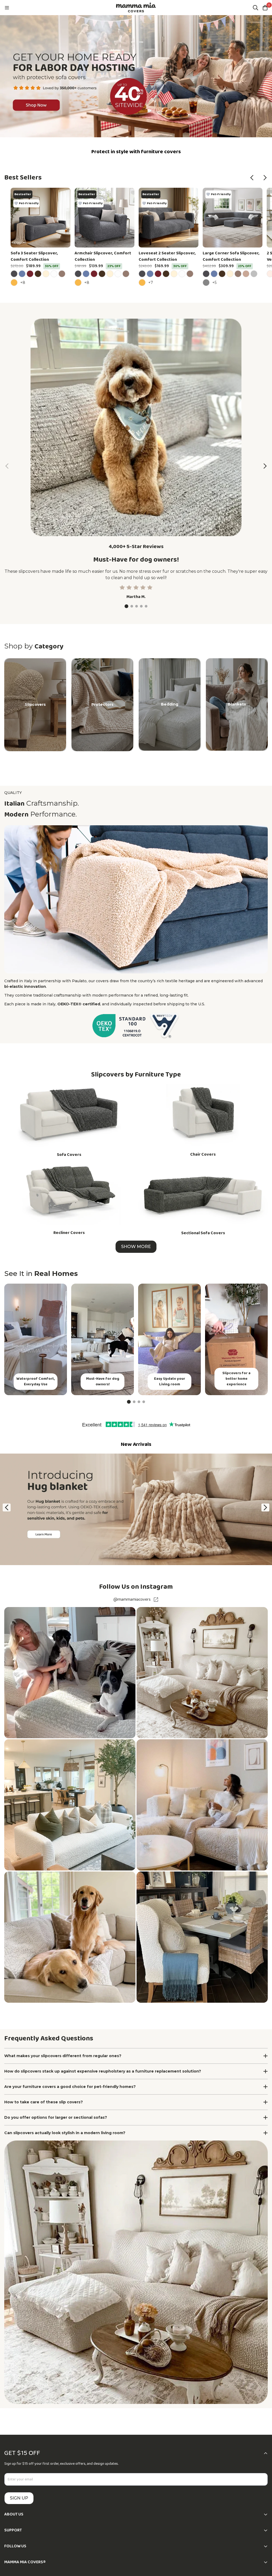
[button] (252, 178)
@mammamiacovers (132, 1600)
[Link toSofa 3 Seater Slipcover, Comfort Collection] (41, 218)
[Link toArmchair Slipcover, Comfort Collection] (105, 218)
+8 (24, 282)
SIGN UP (19, 2498)
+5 (215, 282)
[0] (265, 8)
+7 (151, 282)
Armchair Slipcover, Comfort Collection (103, 257)
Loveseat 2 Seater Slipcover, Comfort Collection (167, 257)
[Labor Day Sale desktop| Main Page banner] (136, 76)
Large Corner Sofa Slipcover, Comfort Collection (231, 257)
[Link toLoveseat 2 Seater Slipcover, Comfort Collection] (169, 218)
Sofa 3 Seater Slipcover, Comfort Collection (34, 257)
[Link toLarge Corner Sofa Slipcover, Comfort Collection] (233, 218)
